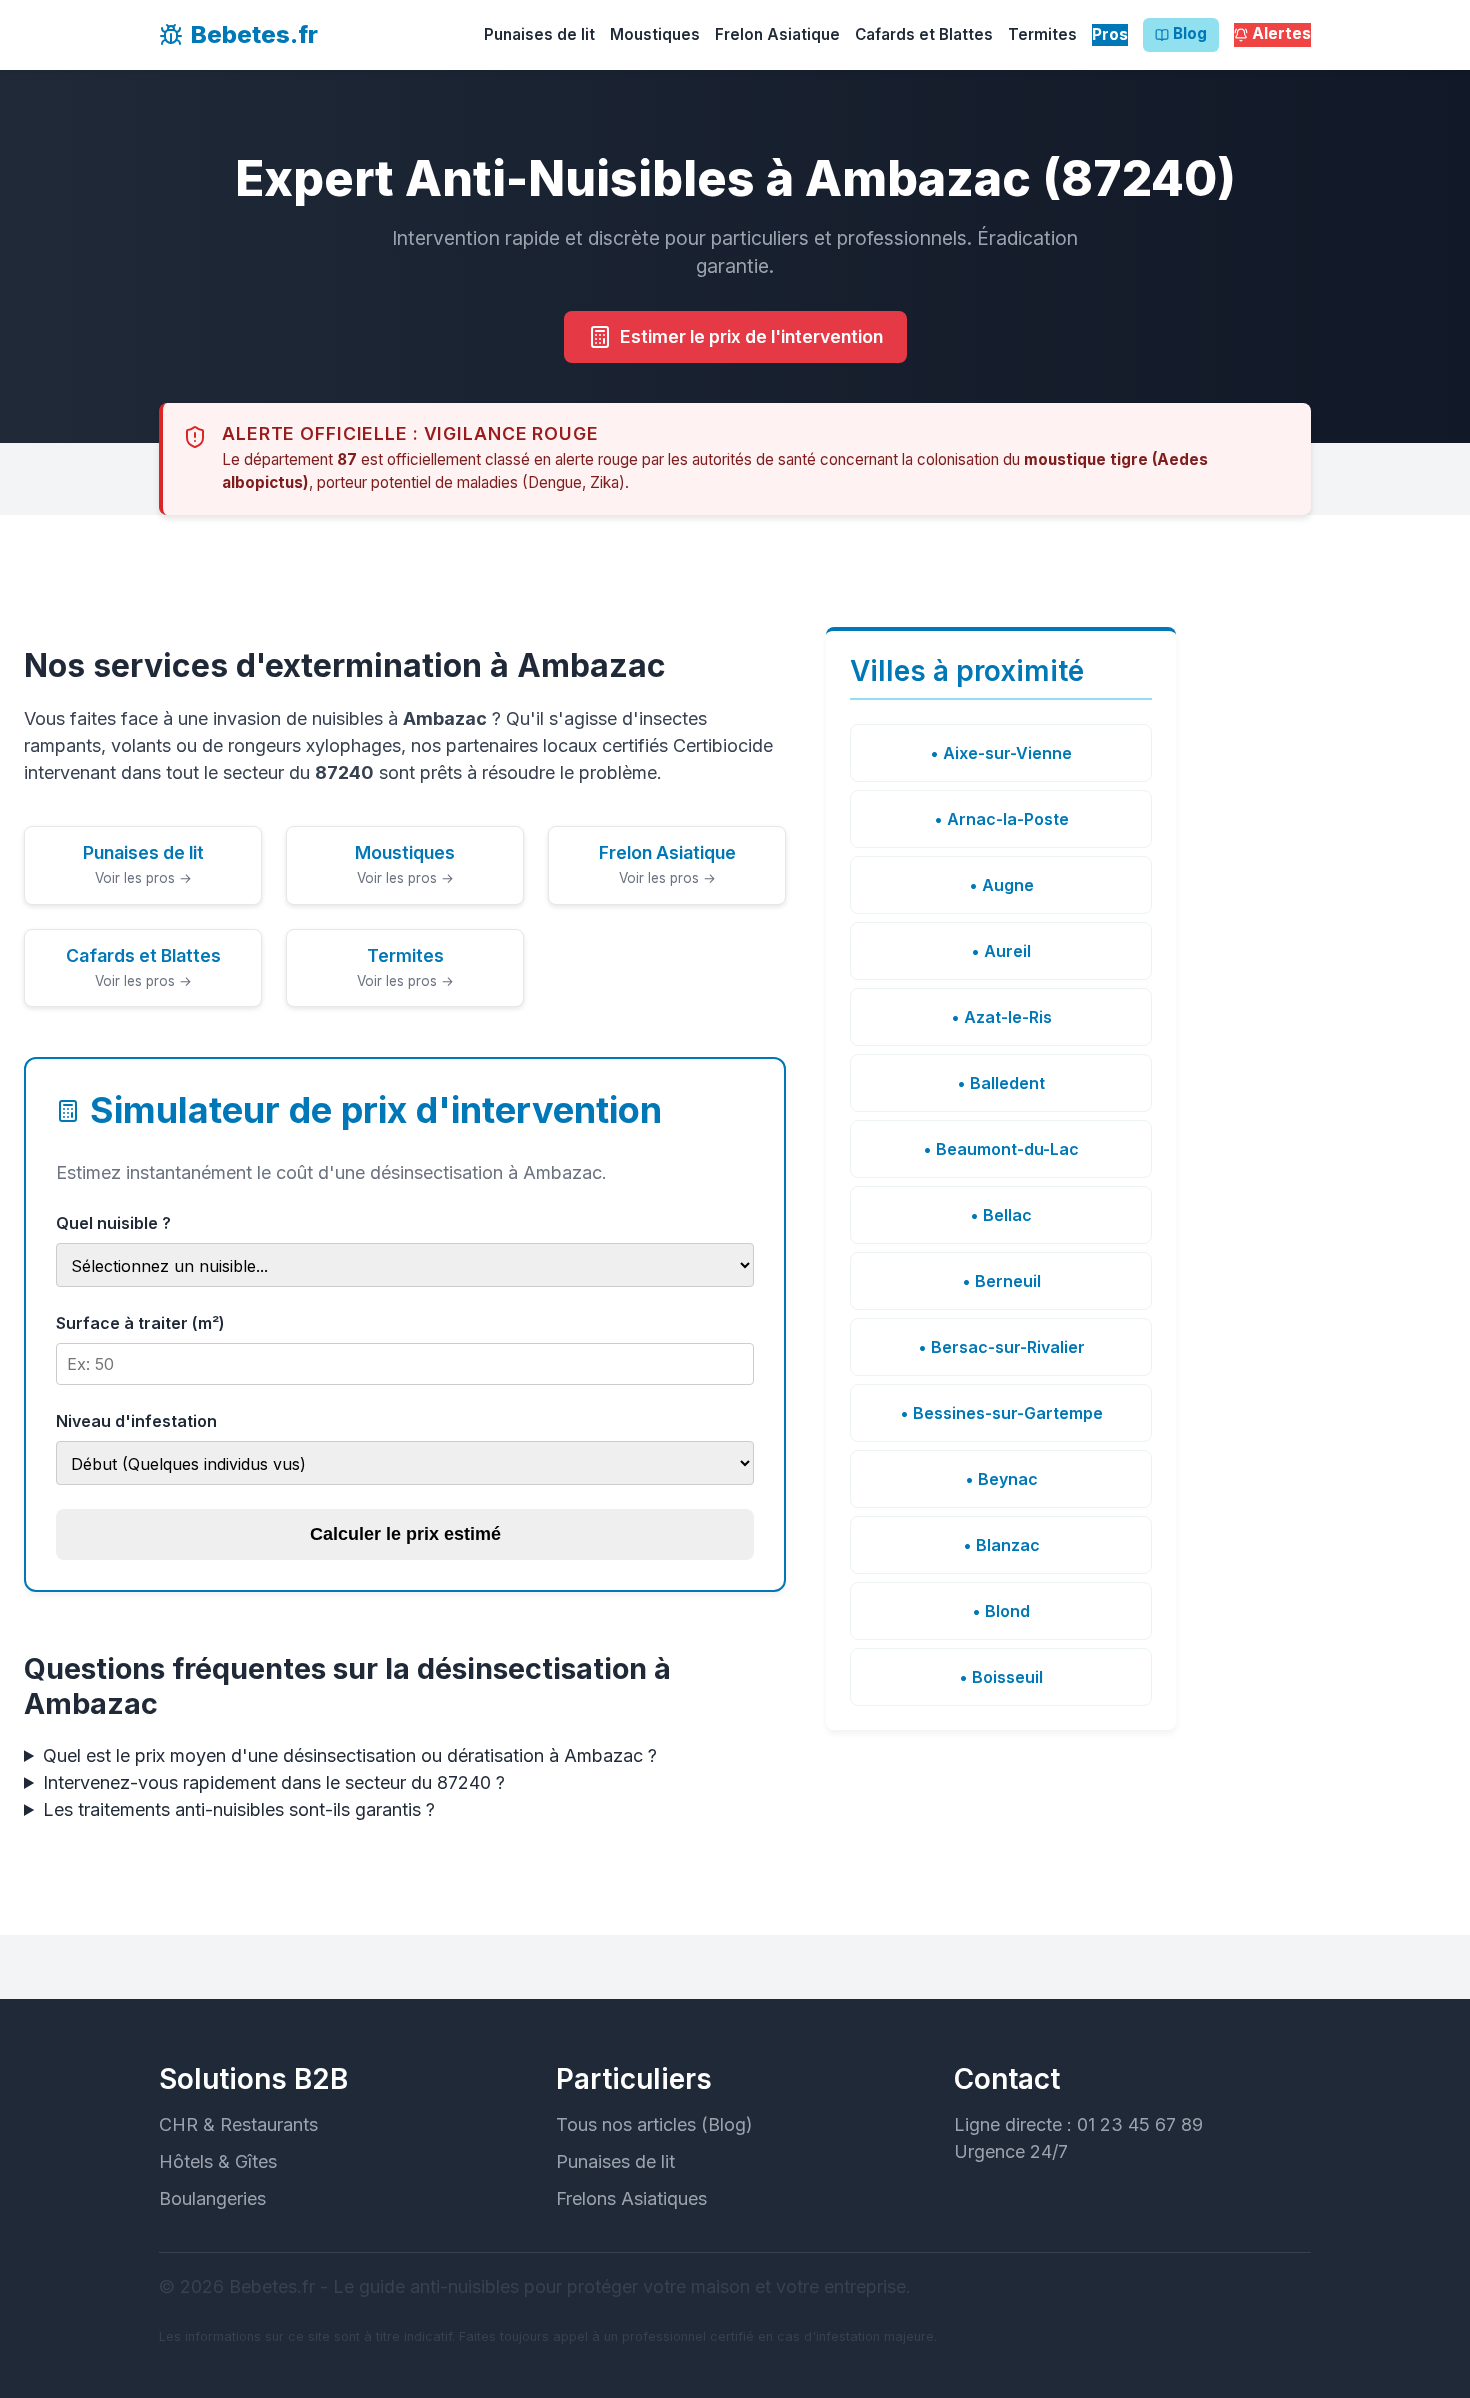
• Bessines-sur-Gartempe (1001, 1413)
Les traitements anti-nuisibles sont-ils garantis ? (239, 1809)
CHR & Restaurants (238, 2124)
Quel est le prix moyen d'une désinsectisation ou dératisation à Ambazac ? (350, 1755)
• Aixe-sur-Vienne (1001, 753)
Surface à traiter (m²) (140, 1323)
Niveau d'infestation (136, 1421)
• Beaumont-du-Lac (1001, 1149)
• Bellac (1001, 1215)
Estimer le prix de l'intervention (751, 336)
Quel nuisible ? (113, 1223)
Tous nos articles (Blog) (654, 2124)
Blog (1190, 33)
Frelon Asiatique (777, 34)
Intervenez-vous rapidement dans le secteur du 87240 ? (274, 1782)
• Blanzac (1001, 1545)
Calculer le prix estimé (405, 1534)
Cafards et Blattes (924, 34)
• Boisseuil (1001, 1677)
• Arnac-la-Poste (1001, 819)
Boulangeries (212, 2198)
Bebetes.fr (254, 34)
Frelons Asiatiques (631, 2198)
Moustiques (655, 34)
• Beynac (1001, 1479)
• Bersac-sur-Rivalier (1001, 1347)
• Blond (1001, 1611)
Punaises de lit (539, 34)
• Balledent (1001, 1083)
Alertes (1281, 33)
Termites (1042, 34)
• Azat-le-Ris (1001, 1017)
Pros (1110, 34)
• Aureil (1001, 951)
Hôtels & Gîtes (218, 2161)
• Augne (1001, 885)
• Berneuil (1001, 1281)
